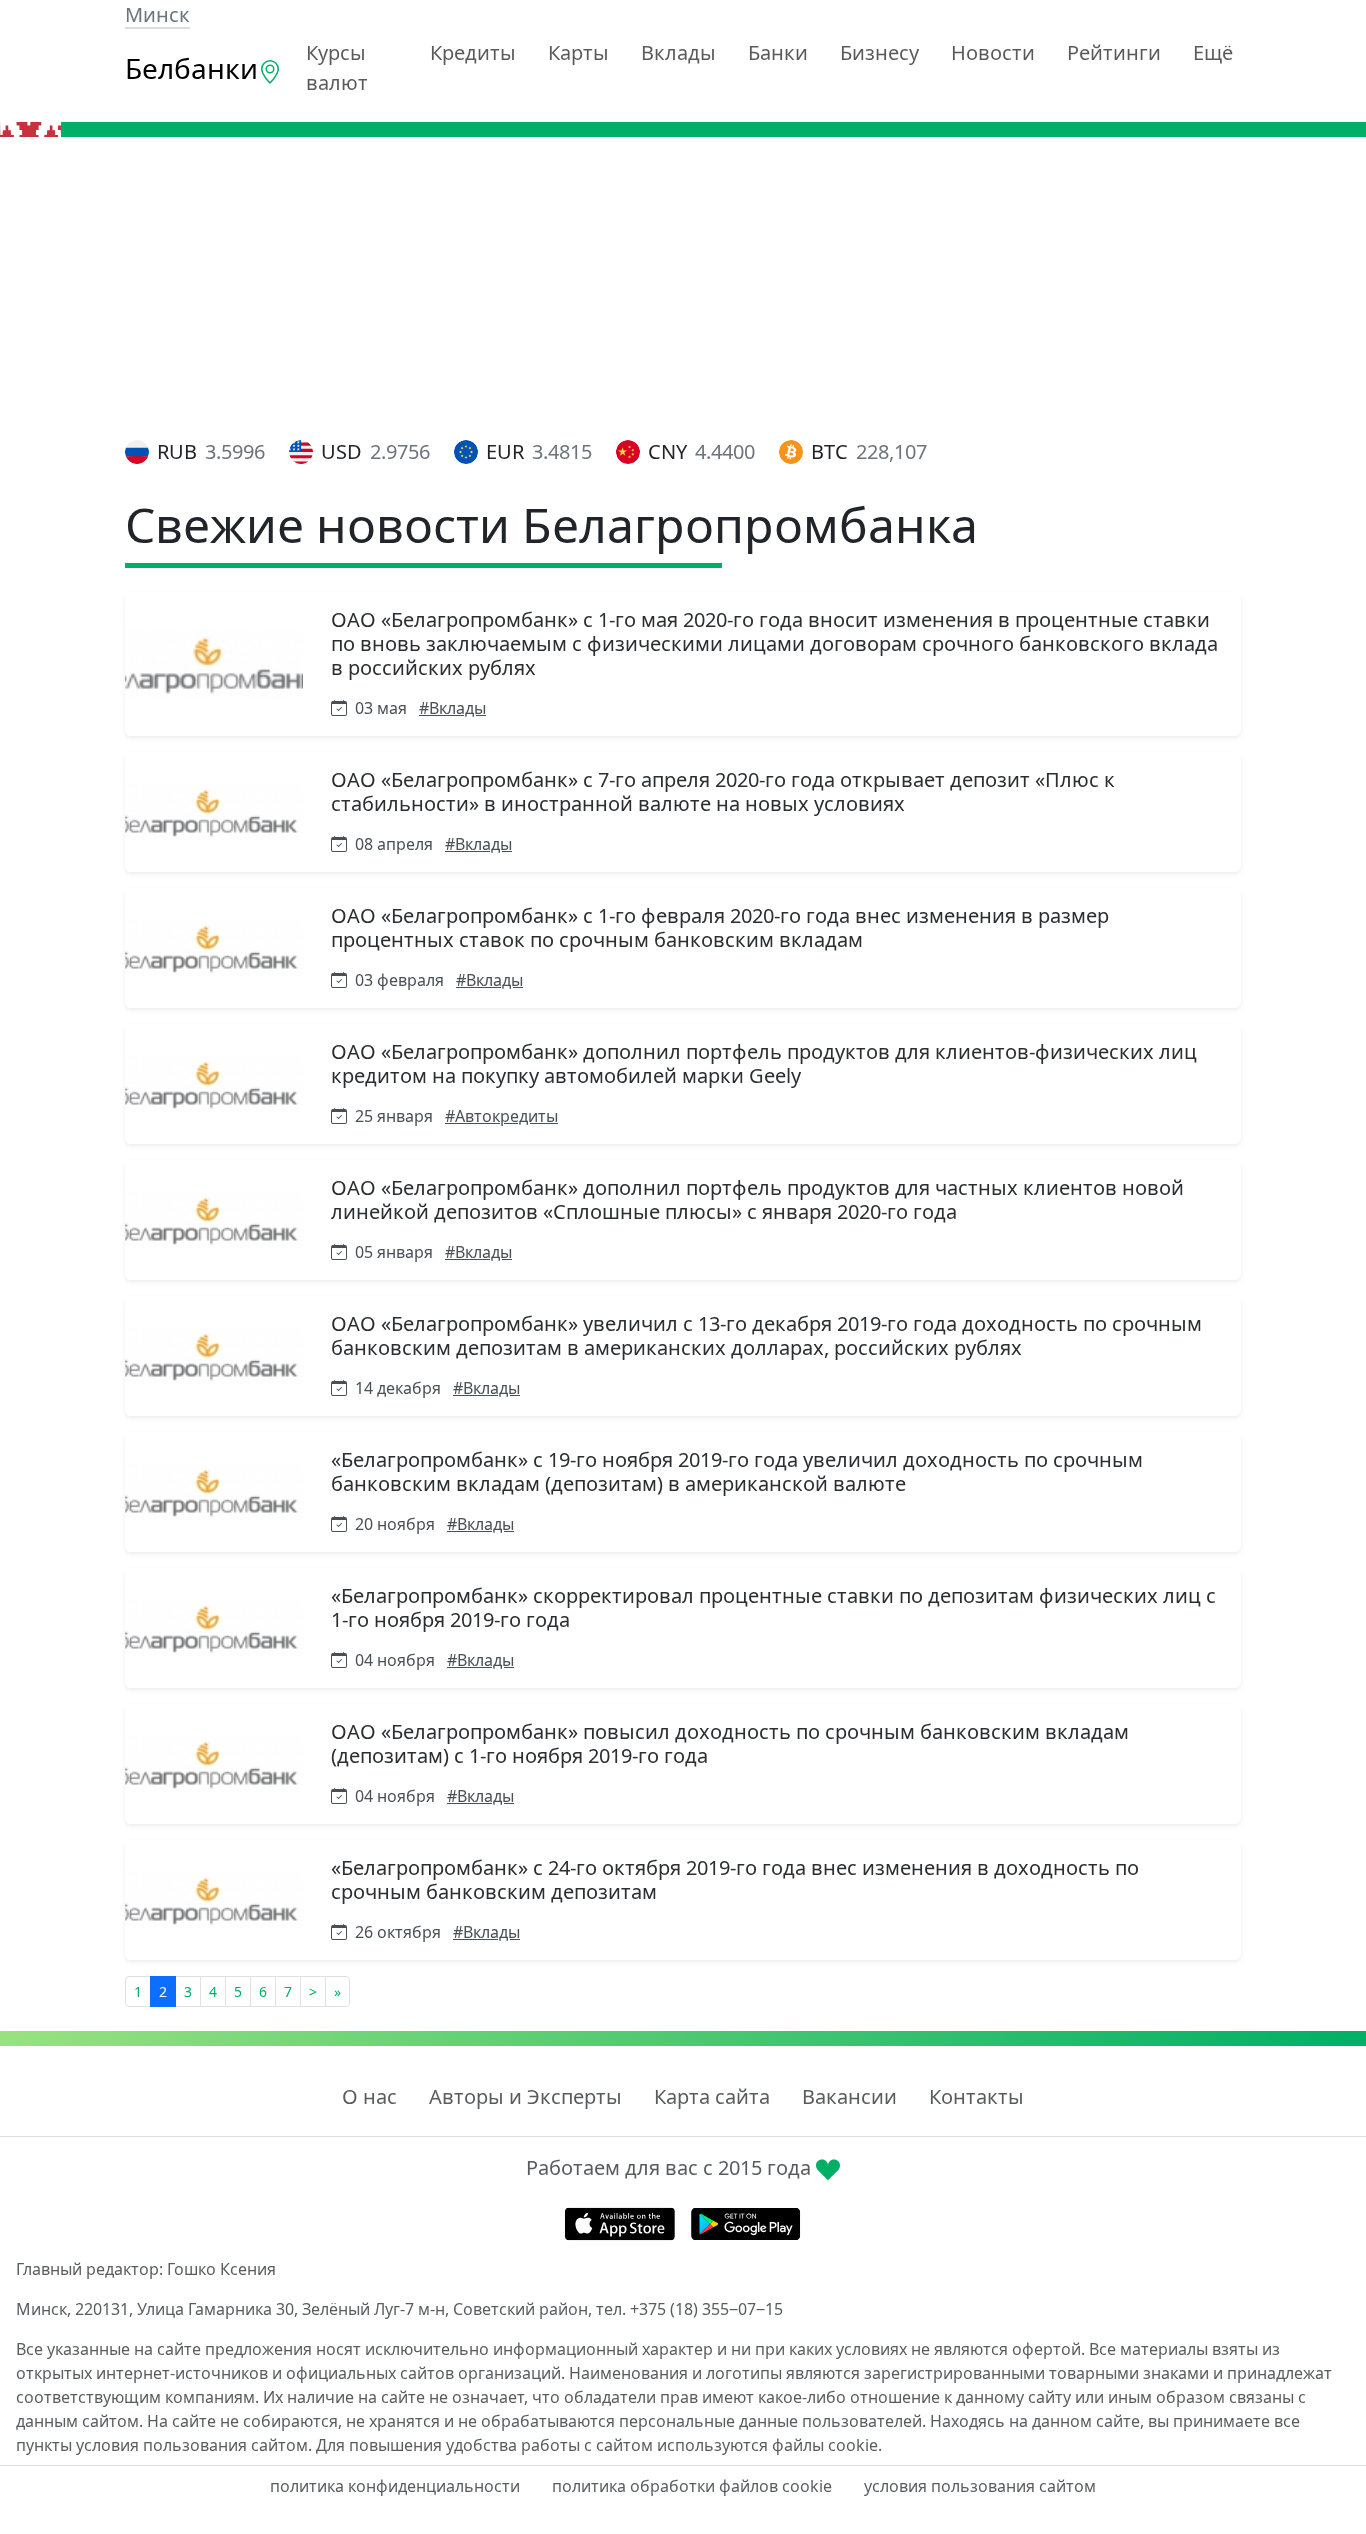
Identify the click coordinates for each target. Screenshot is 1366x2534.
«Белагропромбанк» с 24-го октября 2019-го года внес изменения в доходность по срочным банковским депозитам (735, 1879)
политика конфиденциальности (395, 2486)
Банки (778, 52)
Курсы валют (337, 67)
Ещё (1213, 52)
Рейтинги (1114, 52)
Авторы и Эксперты (525, 2096)
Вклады (678, 52)
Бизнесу (879, 52)
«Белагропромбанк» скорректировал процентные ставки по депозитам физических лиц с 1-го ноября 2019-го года (773, 1607)
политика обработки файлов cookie (692, 2486)
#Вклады (452, 708)
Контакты (976, 2096)
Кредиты (473, 52)
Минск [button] (157, 14)
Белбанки (191, 68)
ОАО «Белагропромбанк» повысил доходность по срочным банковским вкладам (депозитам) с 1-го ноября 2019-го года (730, 1743)
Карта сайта (712, 2096)
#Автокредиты (501, 1116)
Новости (993, 52)
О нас (369, 2096)
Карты (578, 52)
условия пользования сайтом (980, 2486)
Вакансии (849, 2096)
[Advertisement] (683, 287)
